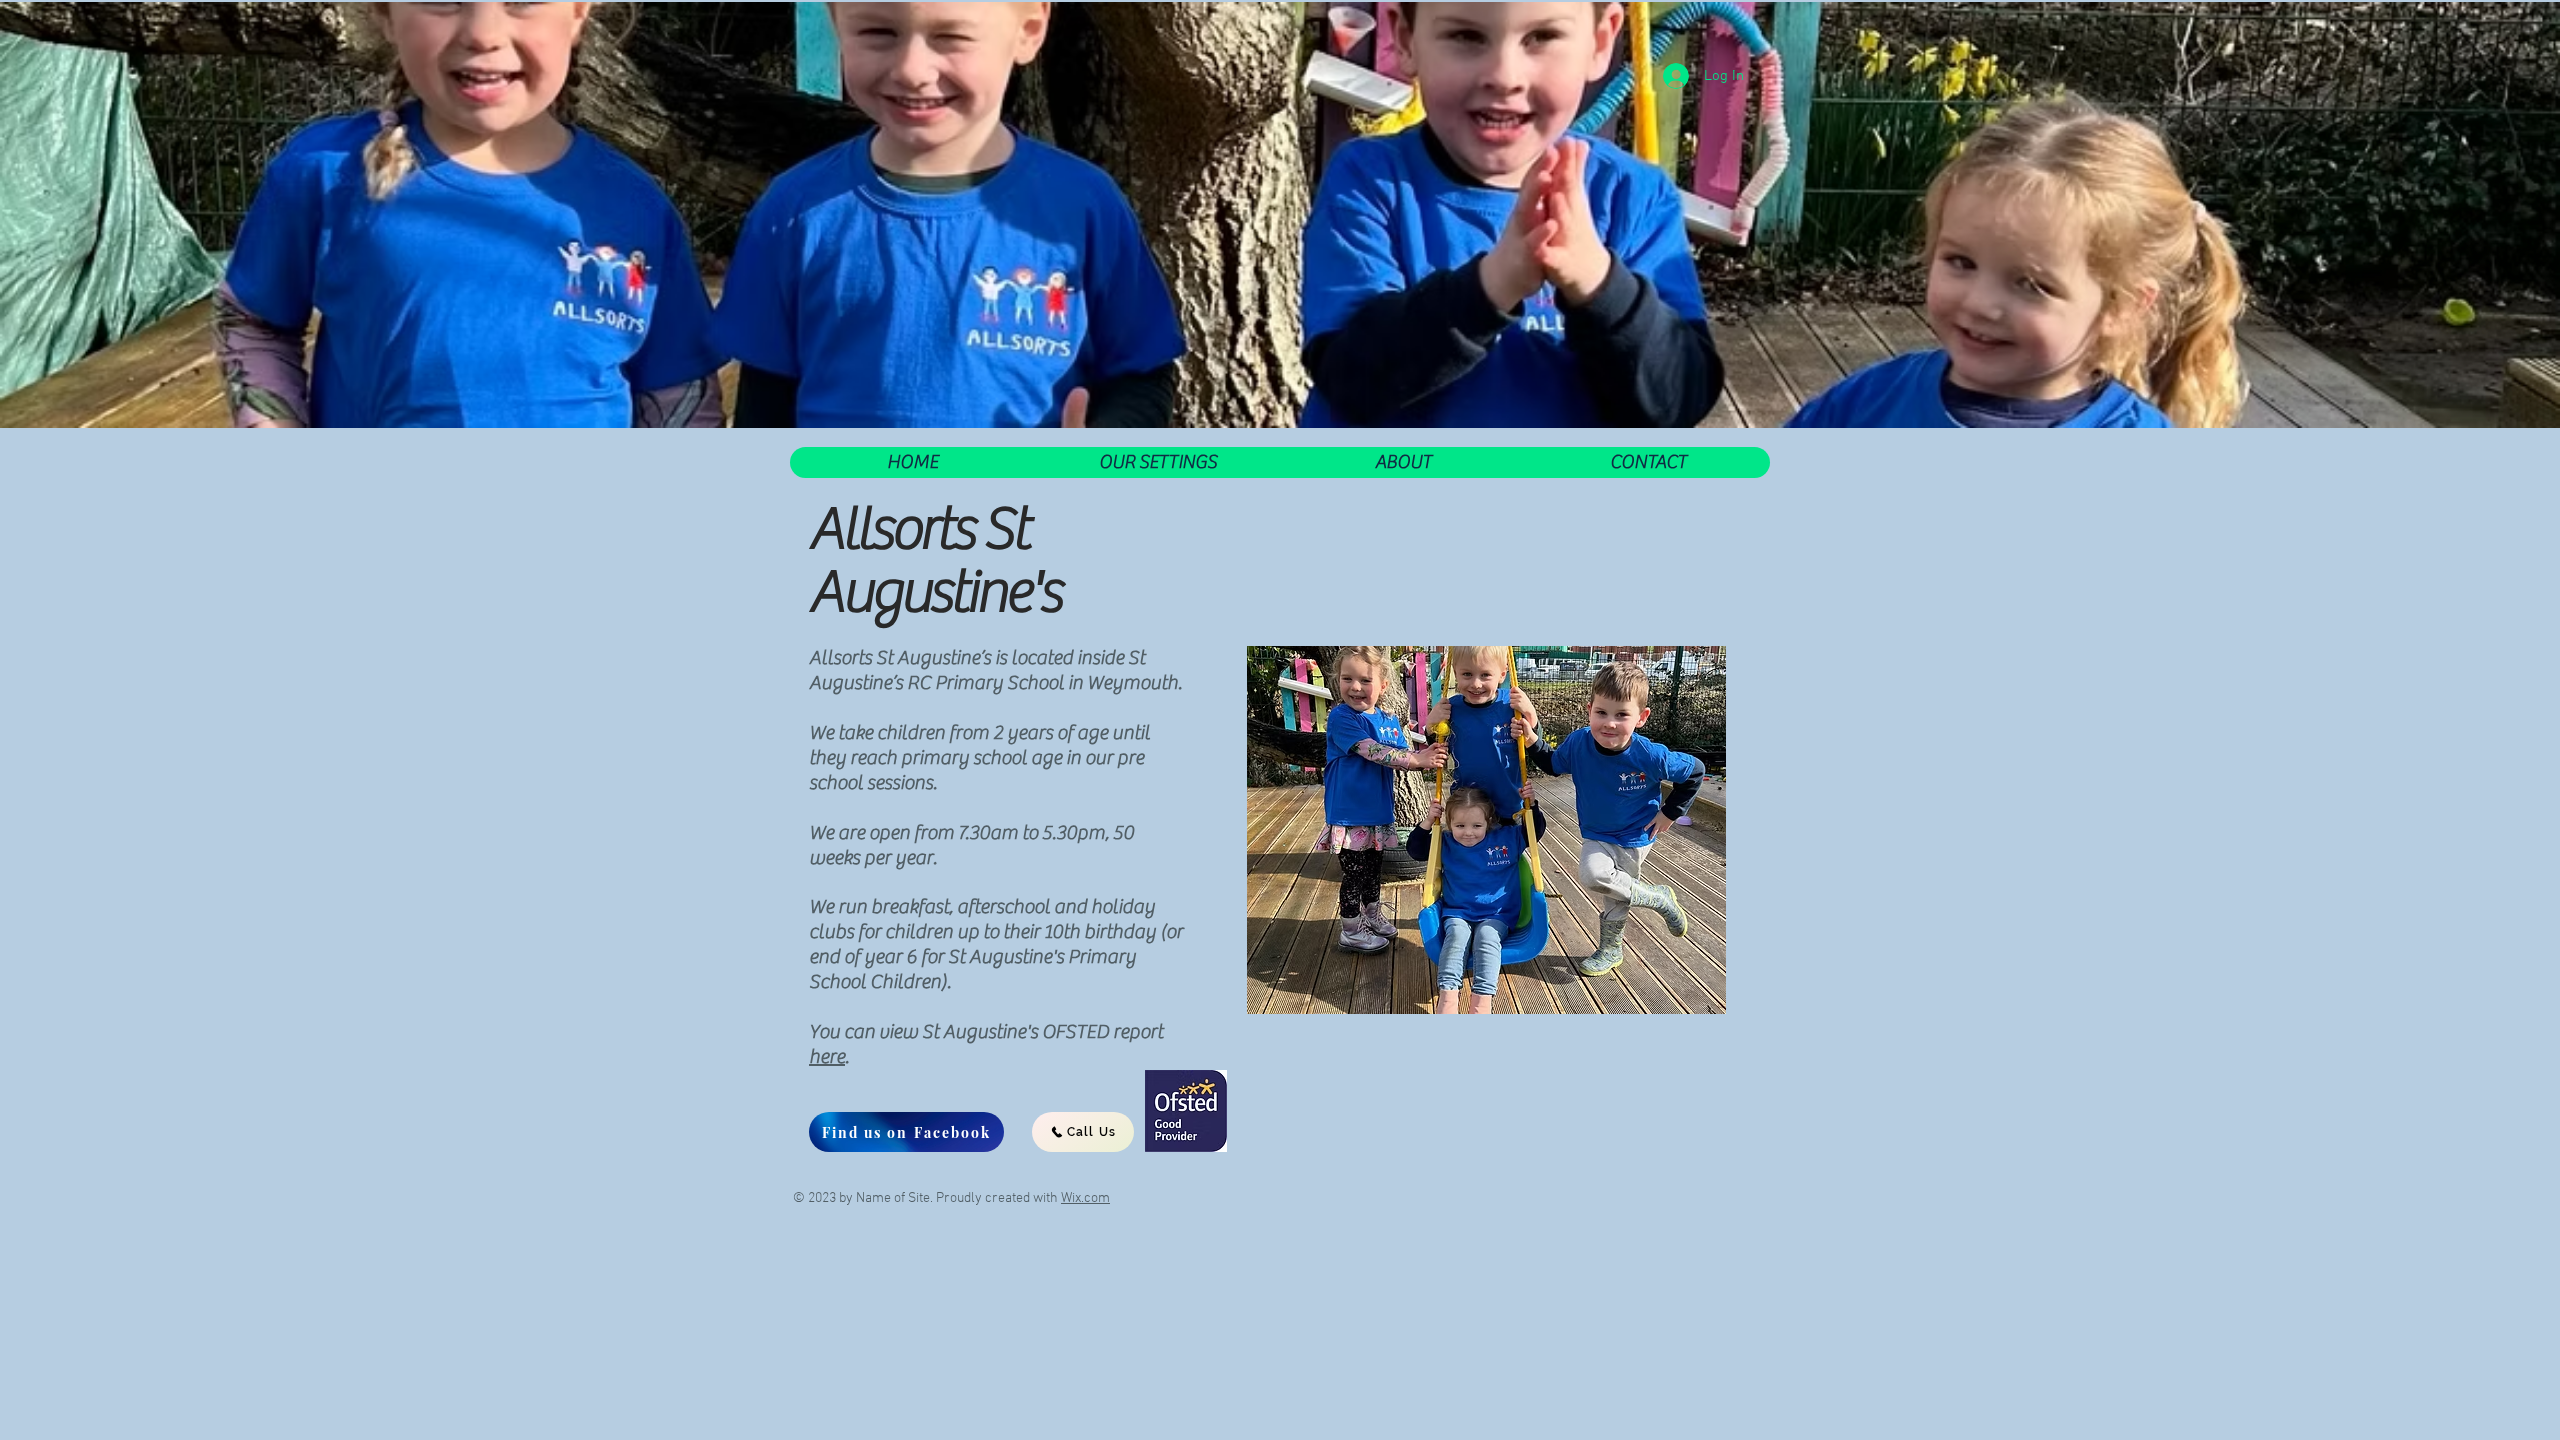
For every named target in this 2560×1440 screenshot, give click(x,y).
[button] (1157, 462)
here (827, 1056)
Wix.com (1085, 1198)
